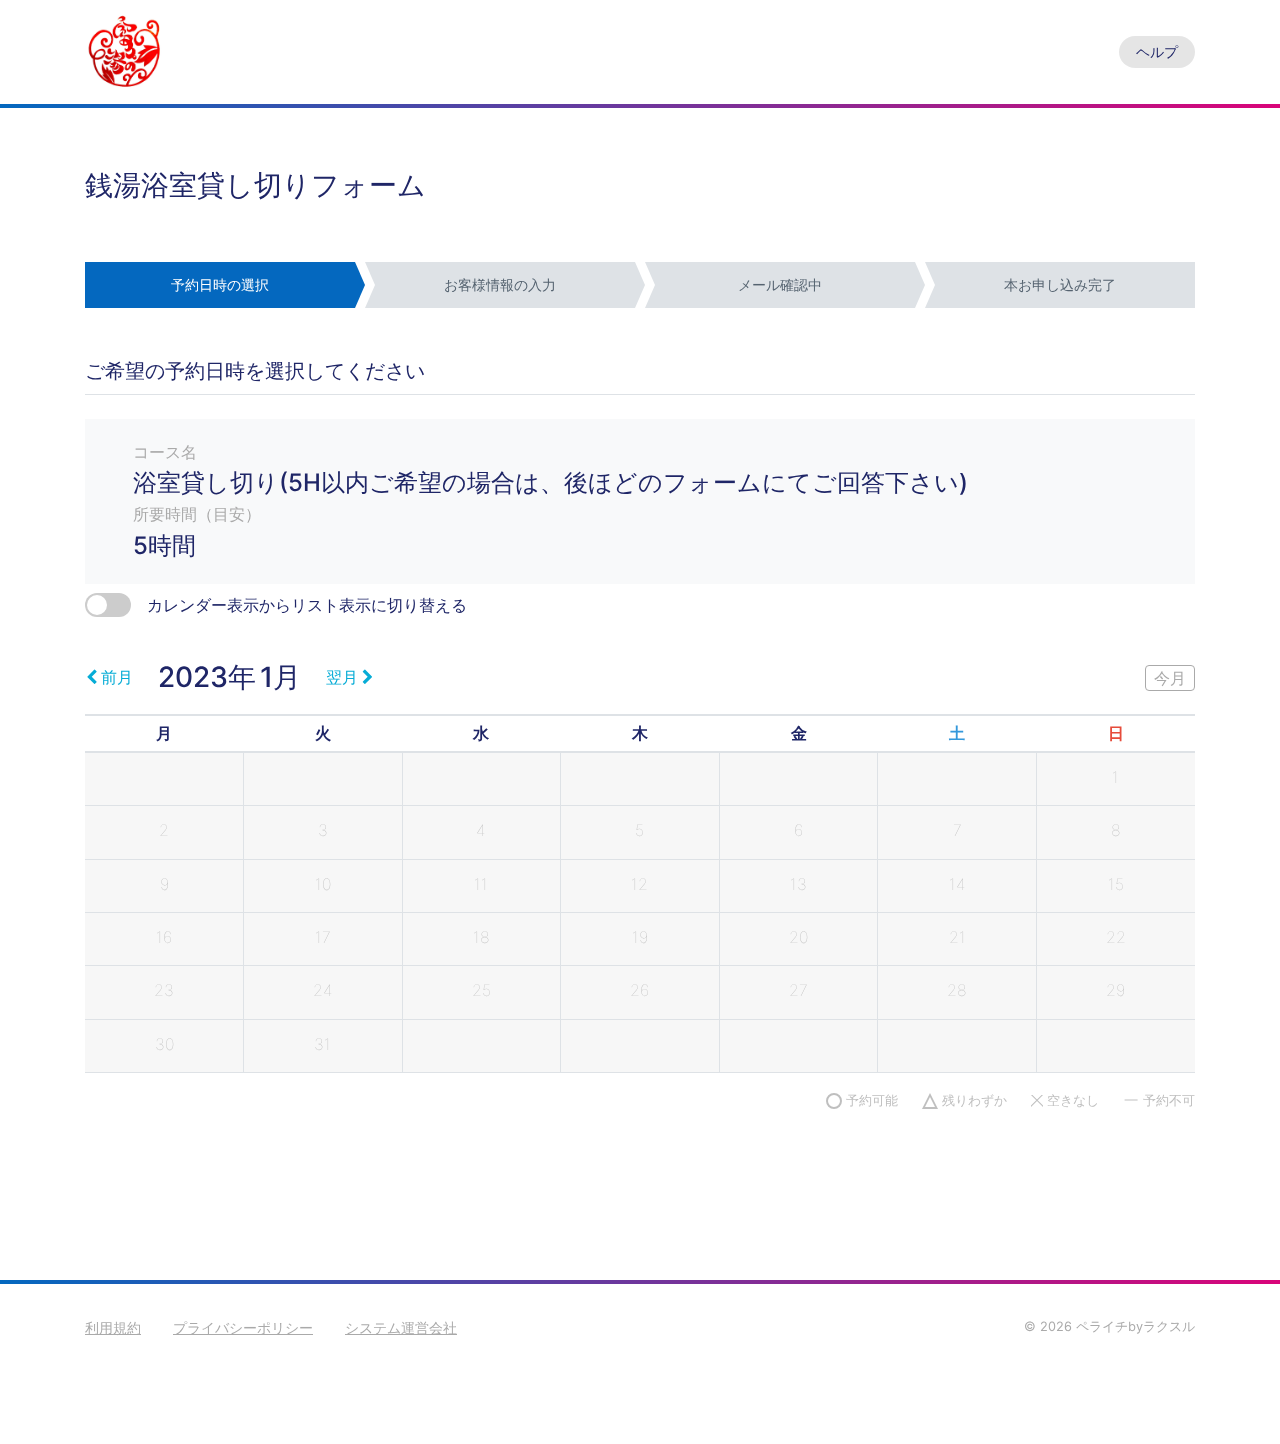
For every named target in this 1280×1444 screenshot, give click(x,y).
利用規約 (113, 1327)
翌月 (342, 677)
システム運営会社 (401, 1327)
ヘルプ (1157, 51)
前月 (117, 677)
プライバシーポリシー (243, 1327)
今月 (1170, 678)
